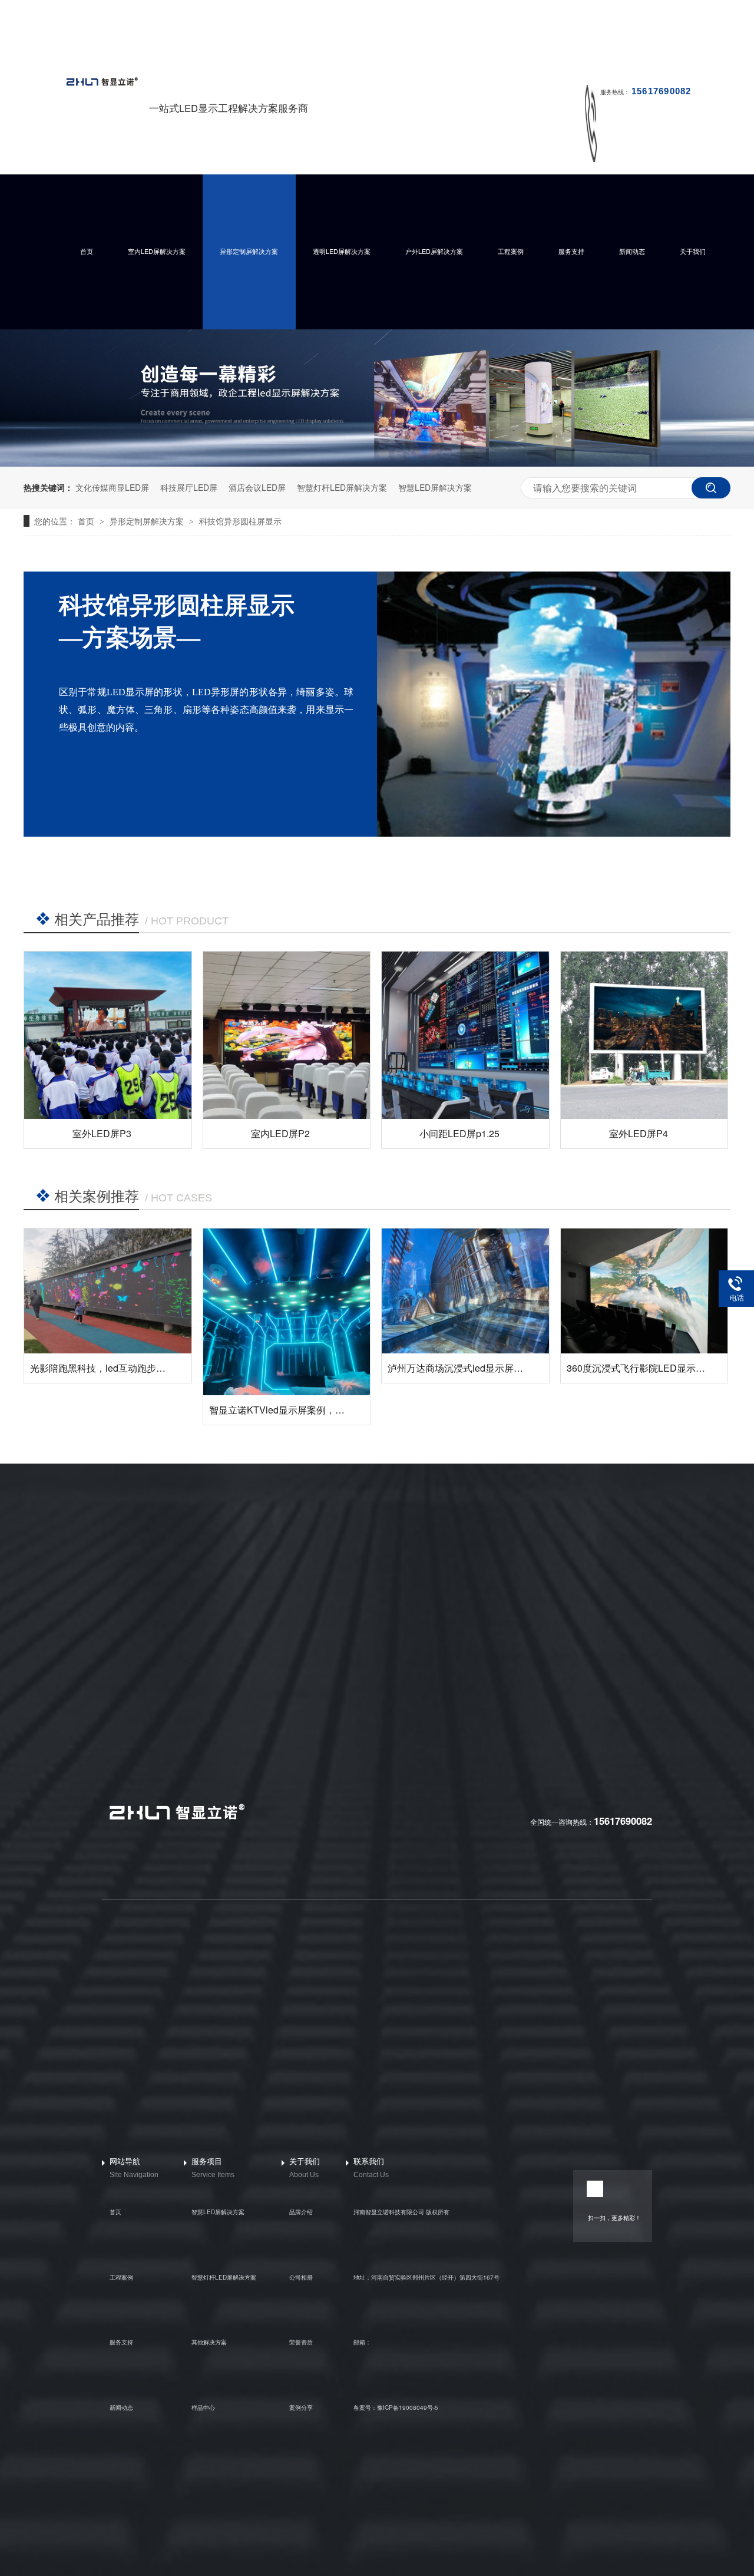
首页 (87, 251)
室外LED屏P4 (639, 1133)
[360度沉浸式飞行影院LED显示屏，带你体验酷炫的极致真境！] (644, 1291)
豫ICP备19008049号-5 (408, 2407)
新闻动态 (632, 251)
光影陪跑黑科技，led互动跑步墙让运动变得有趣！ (135, 1368)
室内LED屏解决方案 (157, 251)
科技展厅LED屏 (189, 487)
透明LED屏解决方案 (342, 251)
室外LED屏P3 (102, 1133)
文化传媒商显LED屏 (112, 487)
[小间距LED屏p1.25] (465, 1035)
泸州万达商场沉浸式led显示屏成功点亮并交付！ (488, 1368)
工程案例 (511, 251)
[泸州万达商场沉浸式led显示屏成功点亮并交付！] (465, 1291)
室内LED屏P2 (280, 1133)
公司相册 (301, 2277)
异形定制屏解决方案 (249, 251)
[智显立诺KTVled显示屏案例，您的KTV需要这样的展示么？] (287, 1312)
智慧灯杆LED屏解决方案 (342, 487)
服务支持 (571, 251)
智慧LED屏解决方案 (435, 487)
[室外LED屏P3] (108, 1035)
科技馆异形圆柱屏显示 (240, 521)
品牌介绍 (301, 2212)
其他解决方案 (209, 2342)
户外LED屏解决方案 (434, 251)
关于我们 (693, 251)
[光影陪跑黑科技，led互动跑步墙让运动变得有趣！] (108, 1291)
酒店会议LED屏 (257, 487)
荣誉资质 (301, 2342)
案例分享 (301, 2407)
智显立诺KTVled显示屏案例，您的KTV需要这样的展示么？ (333, 1410)
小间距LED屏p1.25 (459, 1133)
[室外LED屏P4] (644, 1035)
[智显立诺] (176, 1818)
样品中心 (203, 2407)
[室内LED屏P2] (287, 1035)
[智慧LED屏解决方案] (377, 463)
